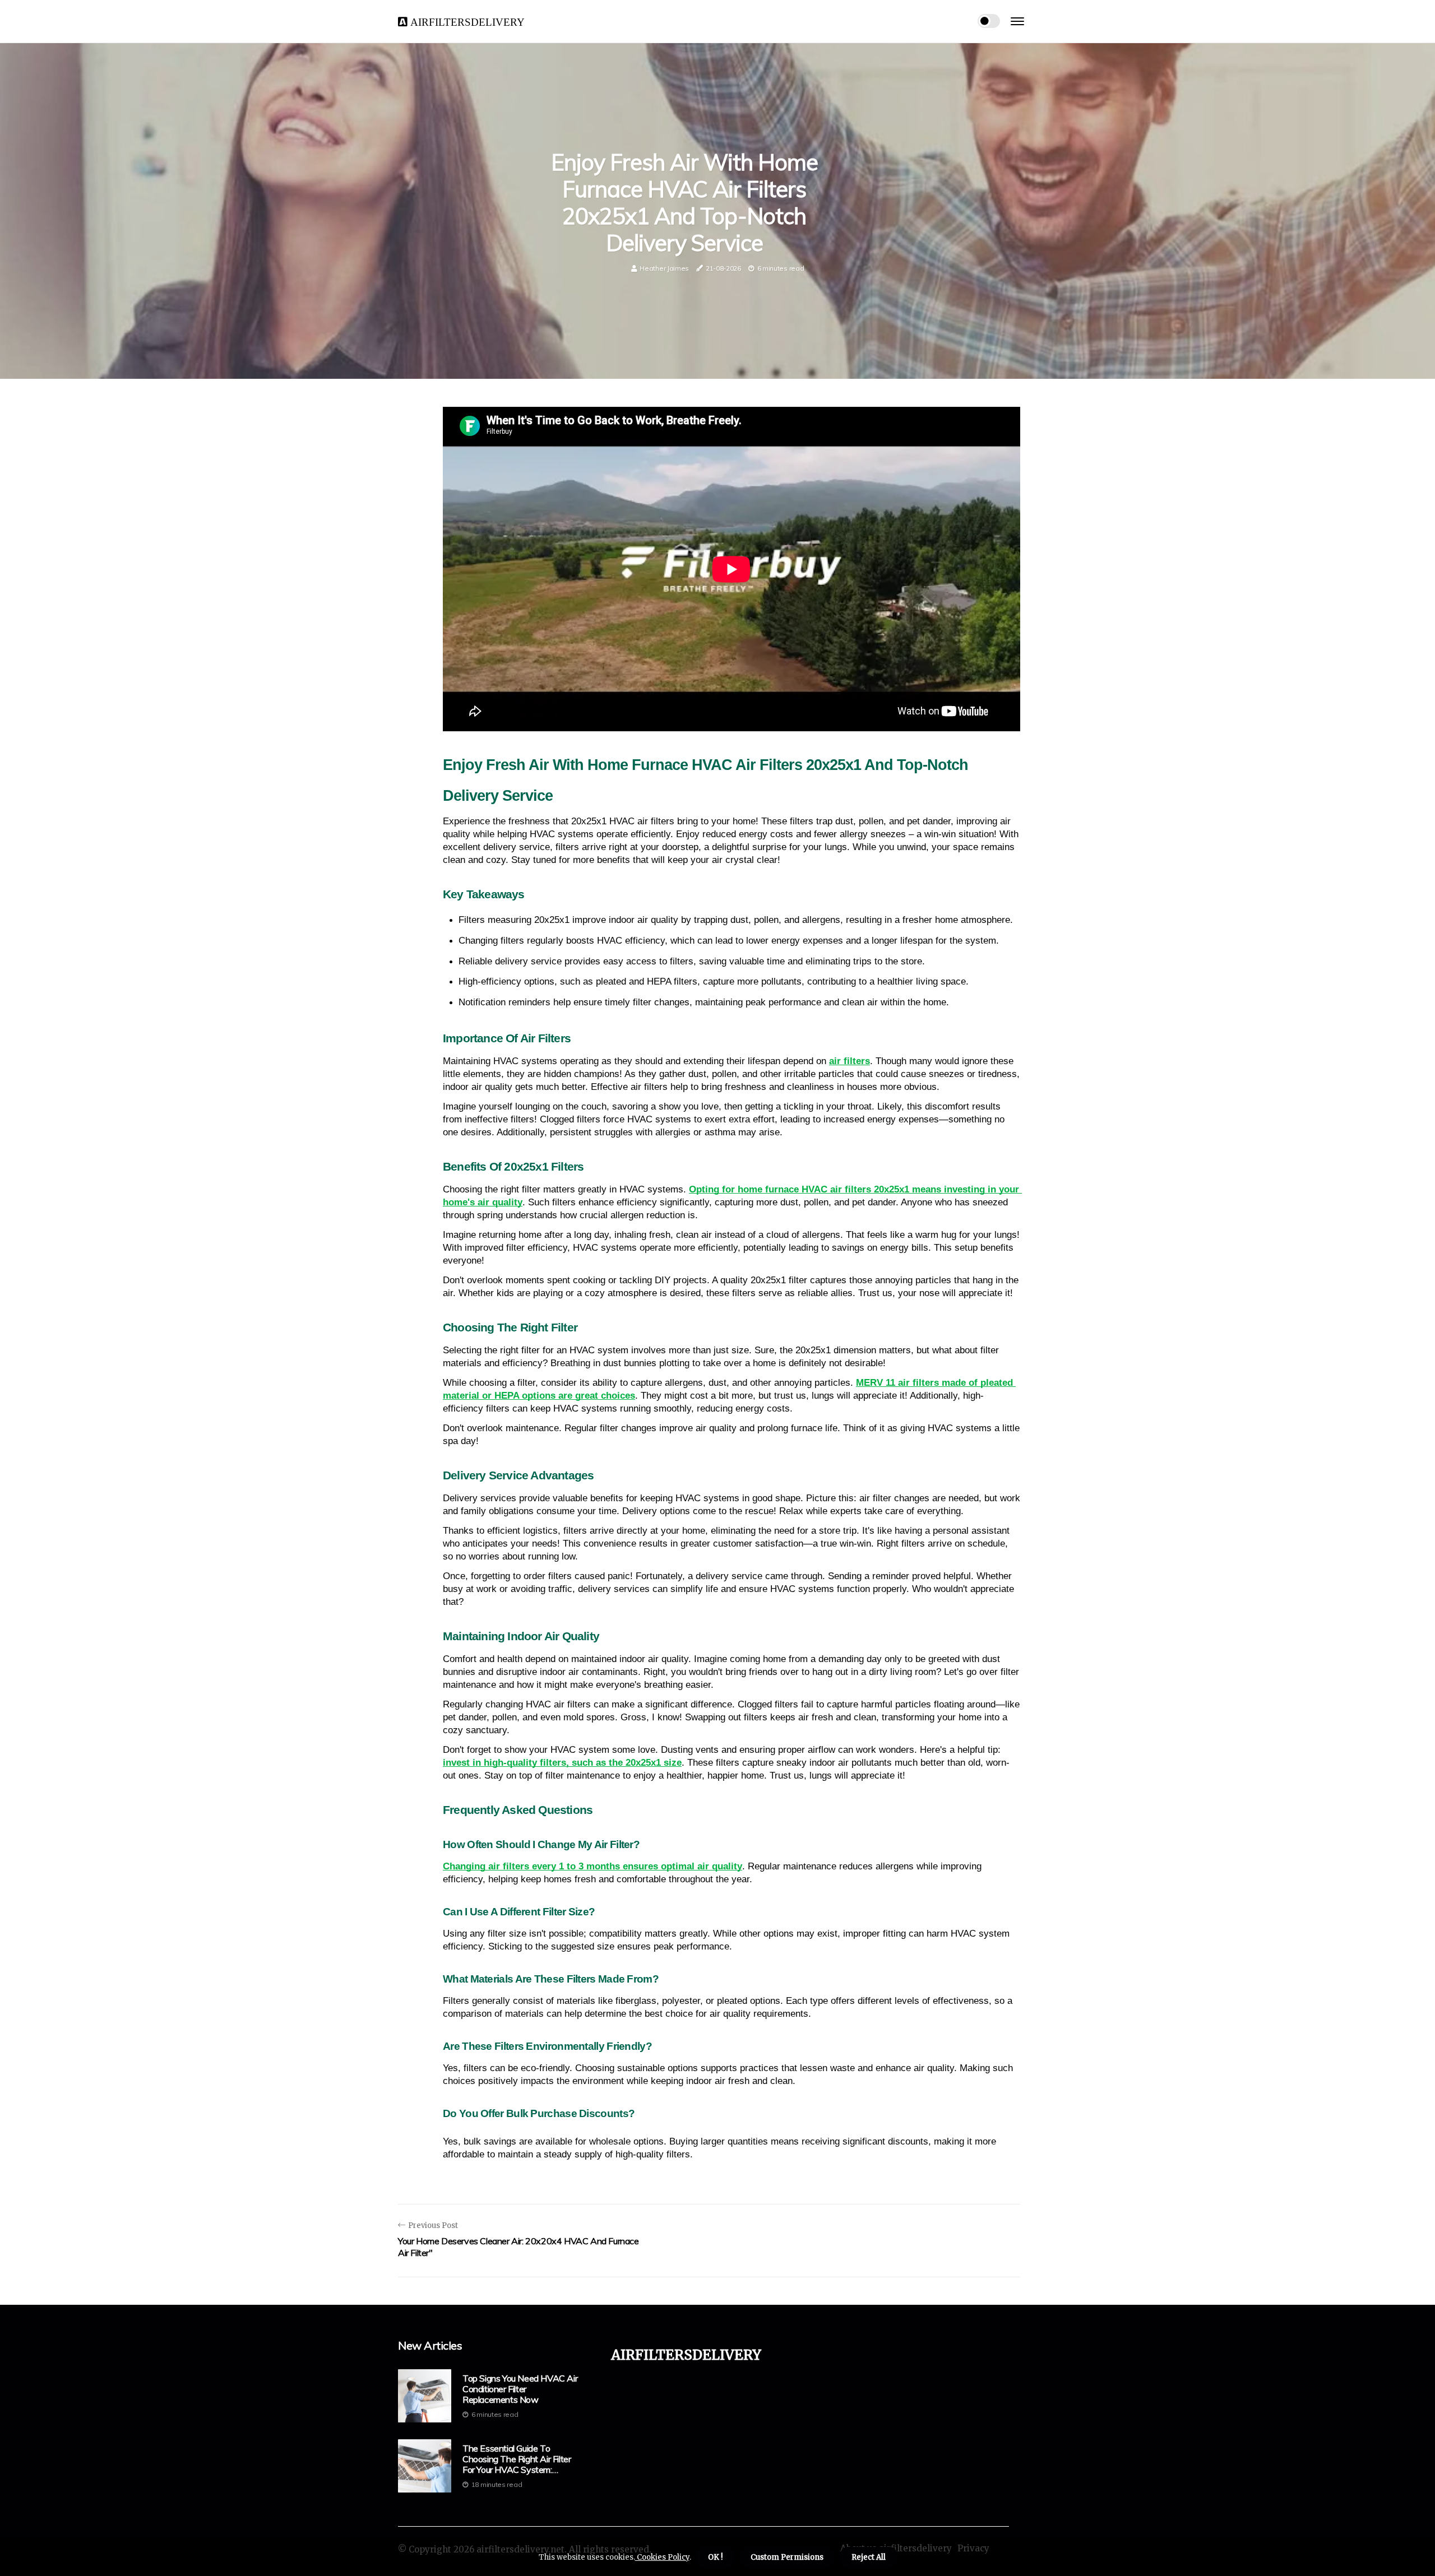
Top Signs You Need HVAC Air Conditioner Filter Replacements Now (520, 2389)
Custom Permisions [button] (787, 2557)
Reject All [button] (869, 2557)
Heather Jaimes (664, 268)
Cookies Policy (662, 2557)
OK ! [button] (715, 2557)
